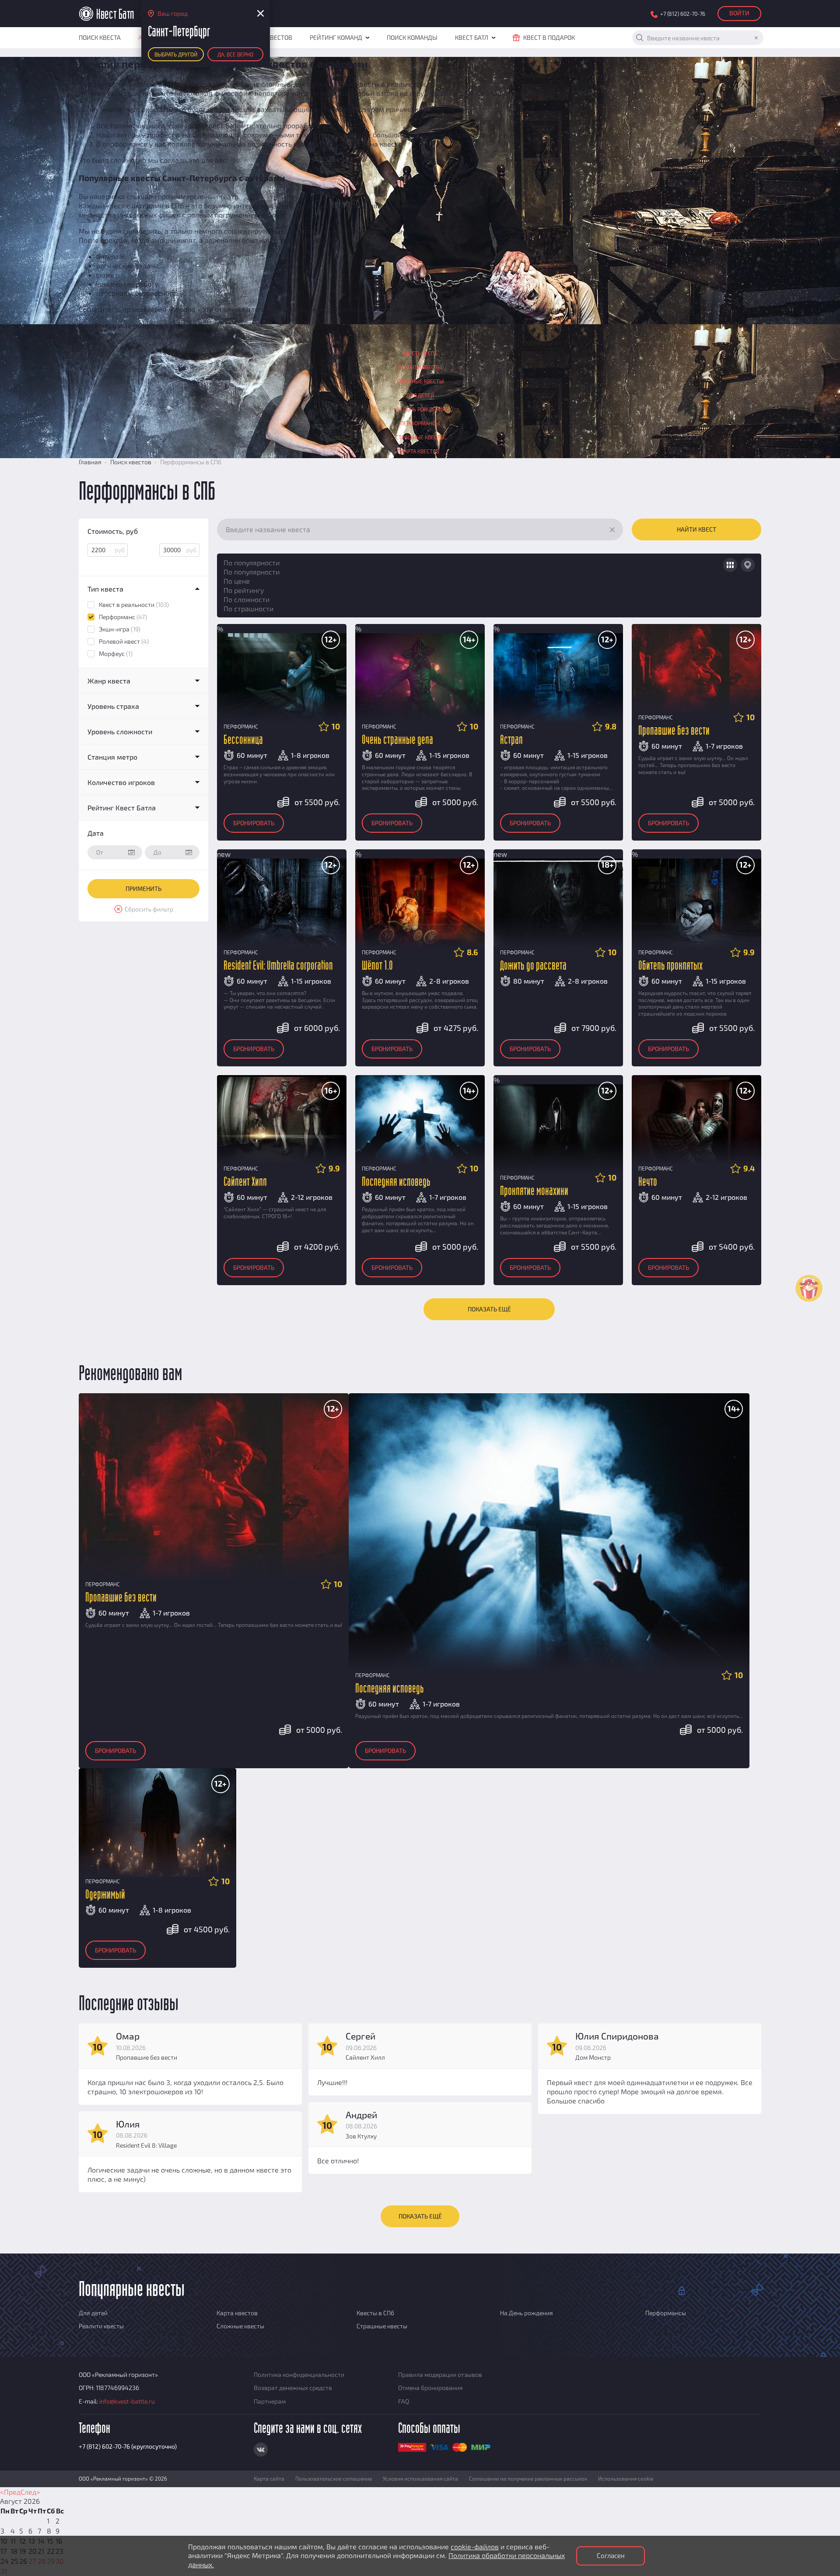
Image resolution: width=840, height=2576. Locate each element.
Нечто (648, 1182)
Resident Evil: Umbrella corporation (278, 966)
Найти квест (696, 529)
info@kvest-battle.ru (127, 2401)
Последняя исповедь (396, 1182)
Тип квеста (105, 589)
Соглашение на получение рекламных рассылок (528, 2478)
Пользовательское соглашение (334, 2478)
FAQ (404, 2401)
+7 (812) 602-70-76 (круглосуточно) (128, 2446)
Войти (739, 13)
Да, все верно (235, 54)
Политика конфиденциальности (299, 2374)
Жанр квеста (109, 681)
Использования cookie (626, 2478)
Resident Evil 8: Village (146, 2145)
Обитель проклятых (670, 966)
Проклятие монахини (534, 1191)
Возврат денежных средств (293, 2388)
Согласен (611, 2555)
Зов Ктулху (361, 2136)
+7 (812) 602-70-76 (683, 14)
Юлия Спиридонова (617, 2036)
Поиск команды (412, 37)
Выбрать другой (176, 54)
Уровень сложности (120, 731)
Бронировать (254, 823)
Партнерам (270, 2401)
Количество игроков (121, 782)
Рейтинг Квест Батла (122, 808)
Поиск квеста (100, 37)
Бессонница (243, 740)
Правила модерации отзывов (440, 2374)
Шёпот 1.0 (377, 966)
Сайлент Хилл (245, 1182)
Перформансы (420, 423)
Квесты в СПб (420, 353)
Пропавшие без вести (674, 731)
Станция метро (112, 757)
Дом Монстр (593, 2057)
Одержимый (105, 1895)
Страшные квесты (420, 437)
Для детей (420, 395)
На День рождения (420, 409)
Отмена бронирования (430, 2388)
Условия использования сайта (420, 2478)
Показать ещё (489, 1309)
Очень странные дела (397, 740)
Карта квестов (420, 451)
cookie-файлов (475, 2546)
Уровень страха (113, 706)
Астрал (511, 740)
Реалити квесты (420, 367)
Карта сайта (269, 2478)
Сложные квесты (420, 381)
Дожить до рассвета (533, 966)
